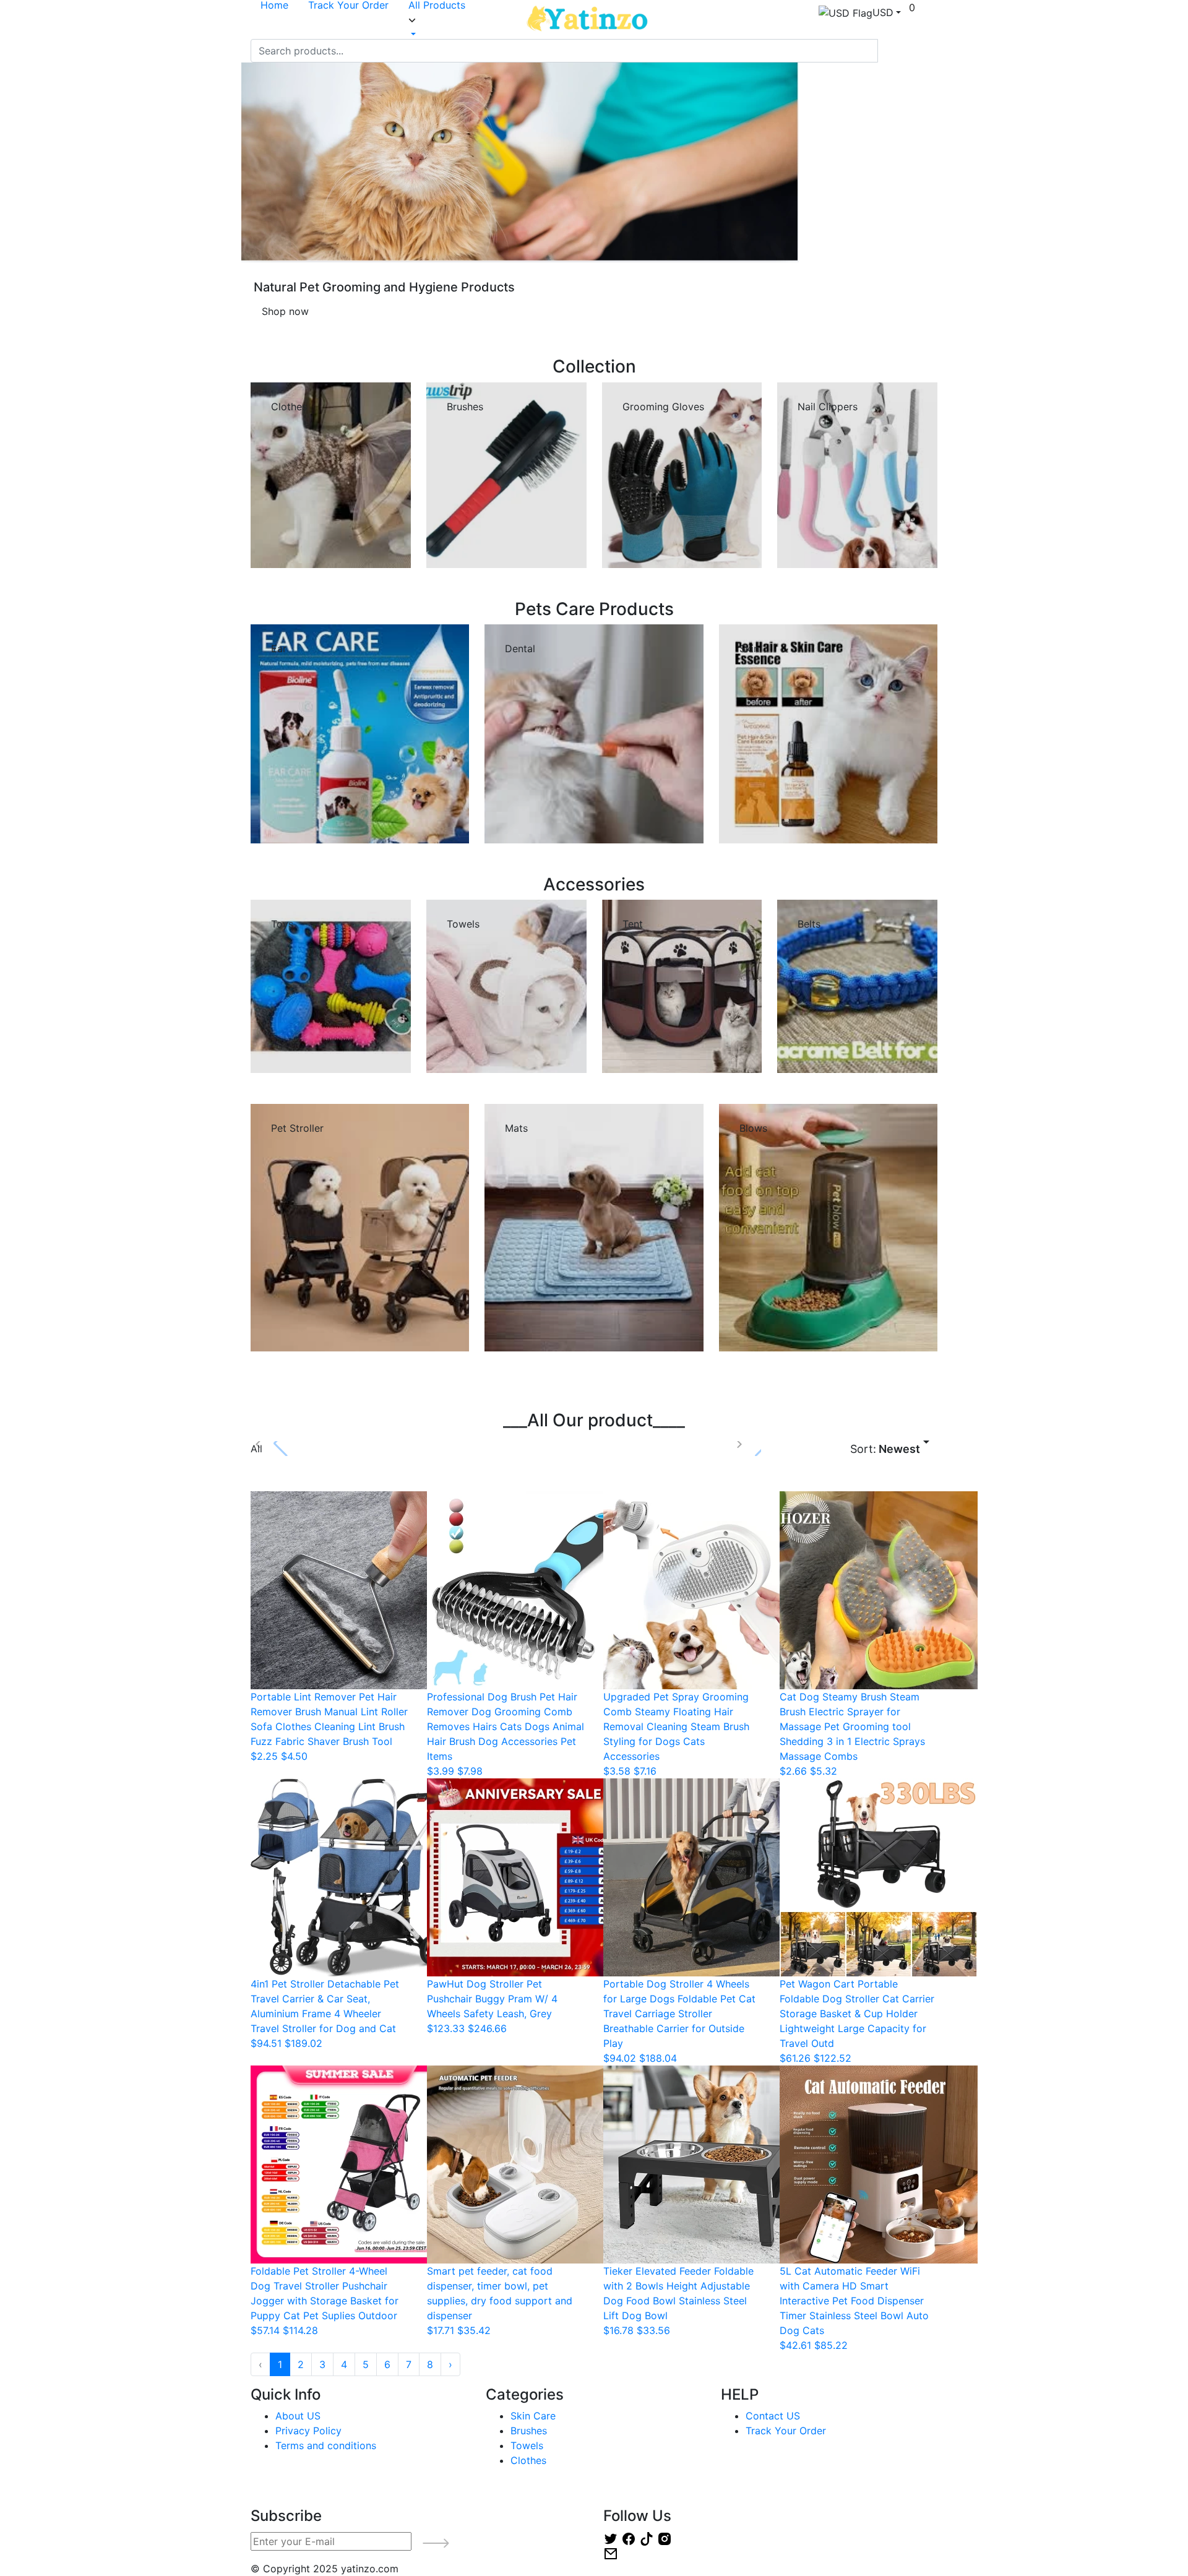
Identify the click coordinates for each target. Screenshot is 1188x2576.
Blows (753, 1128)
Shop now (285, 311)
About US (298, 2416)
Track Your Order (786, 2431)
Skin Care (533, 2416)
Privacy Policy (308, 2431)
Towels (463, 924)
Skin (749, 648)
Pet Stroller (297, 1128)
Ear (279, 648)
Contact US (773, 2416)
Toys (282, 924)
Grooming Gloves (663, 407)
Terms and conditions (326, 2445)
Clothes (528, 2460)
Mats (516, 1128)
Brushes (465, 407)
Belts (809, 924)
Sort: (885, 1449)
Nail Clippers (828, 407)
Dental (520, 648)
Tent (633, 924)
